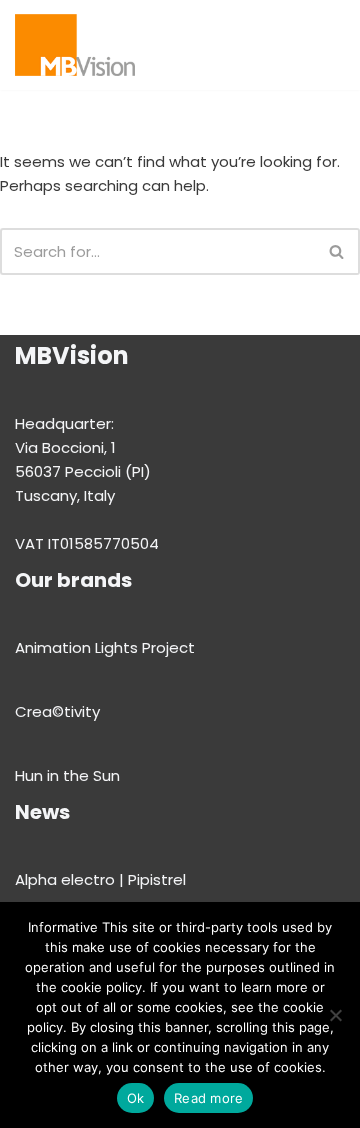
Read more (208, 1098)
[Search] (327, 44)
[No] (335, 1015)
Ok (136, 1098)
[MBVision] (75, 45)
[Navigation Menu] (286, 45)
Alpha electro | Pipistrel (100, 879)
